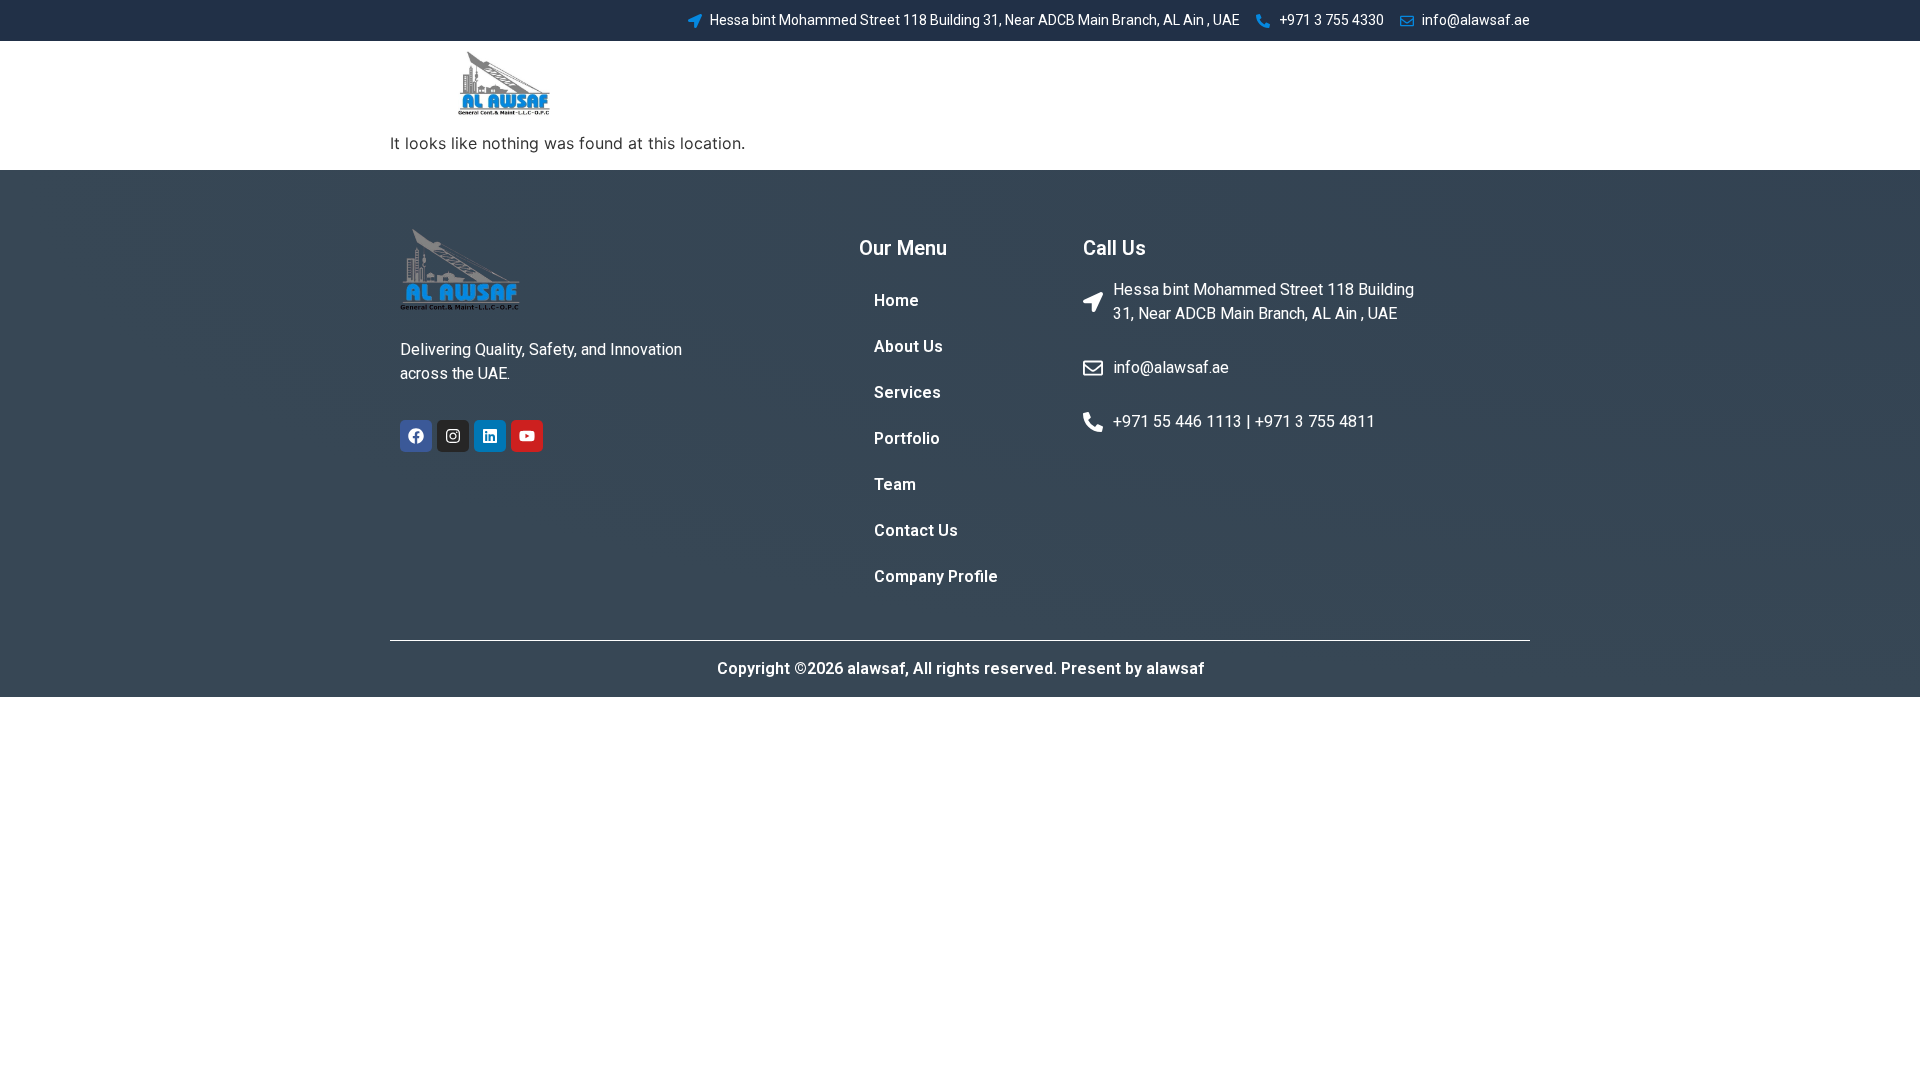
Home (899, 85)
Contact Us (1328, 85)
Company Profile (1456, 85)
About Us (980, 85)
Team (1241, 85)
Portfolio (1163, 85)
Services (1072, 85)
